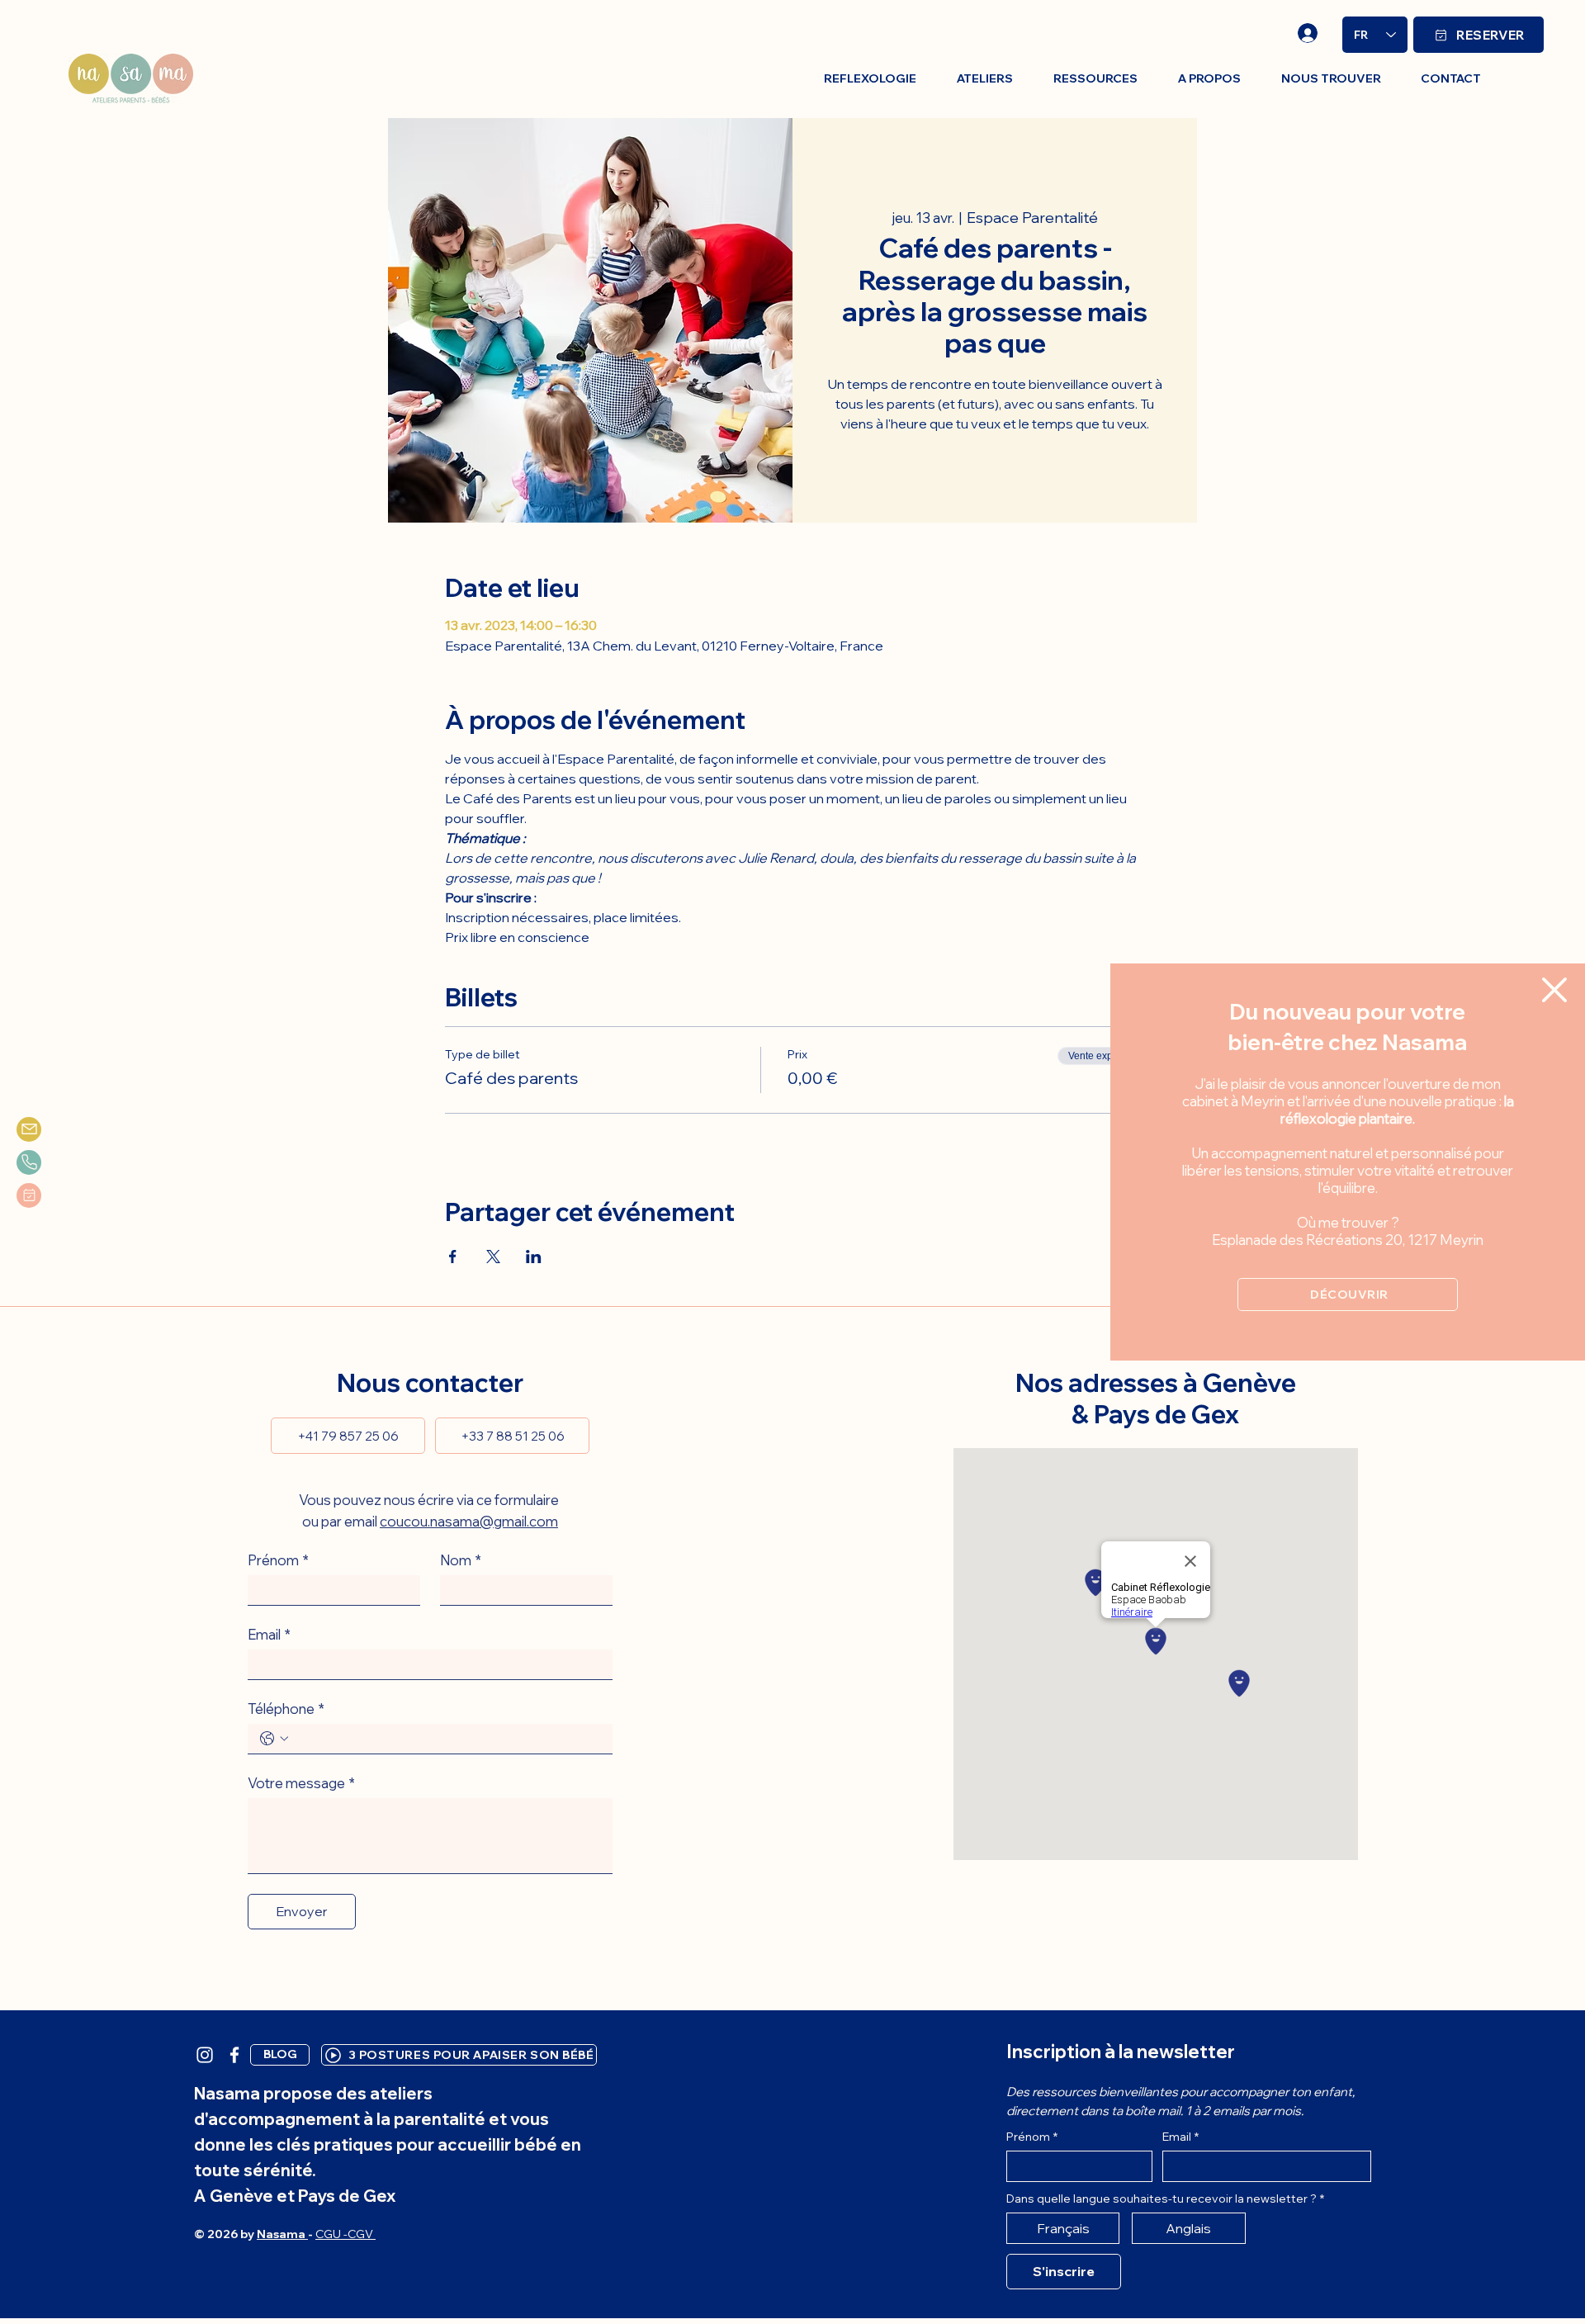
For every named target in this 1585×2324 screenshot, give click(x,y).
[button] (1554, 990)
